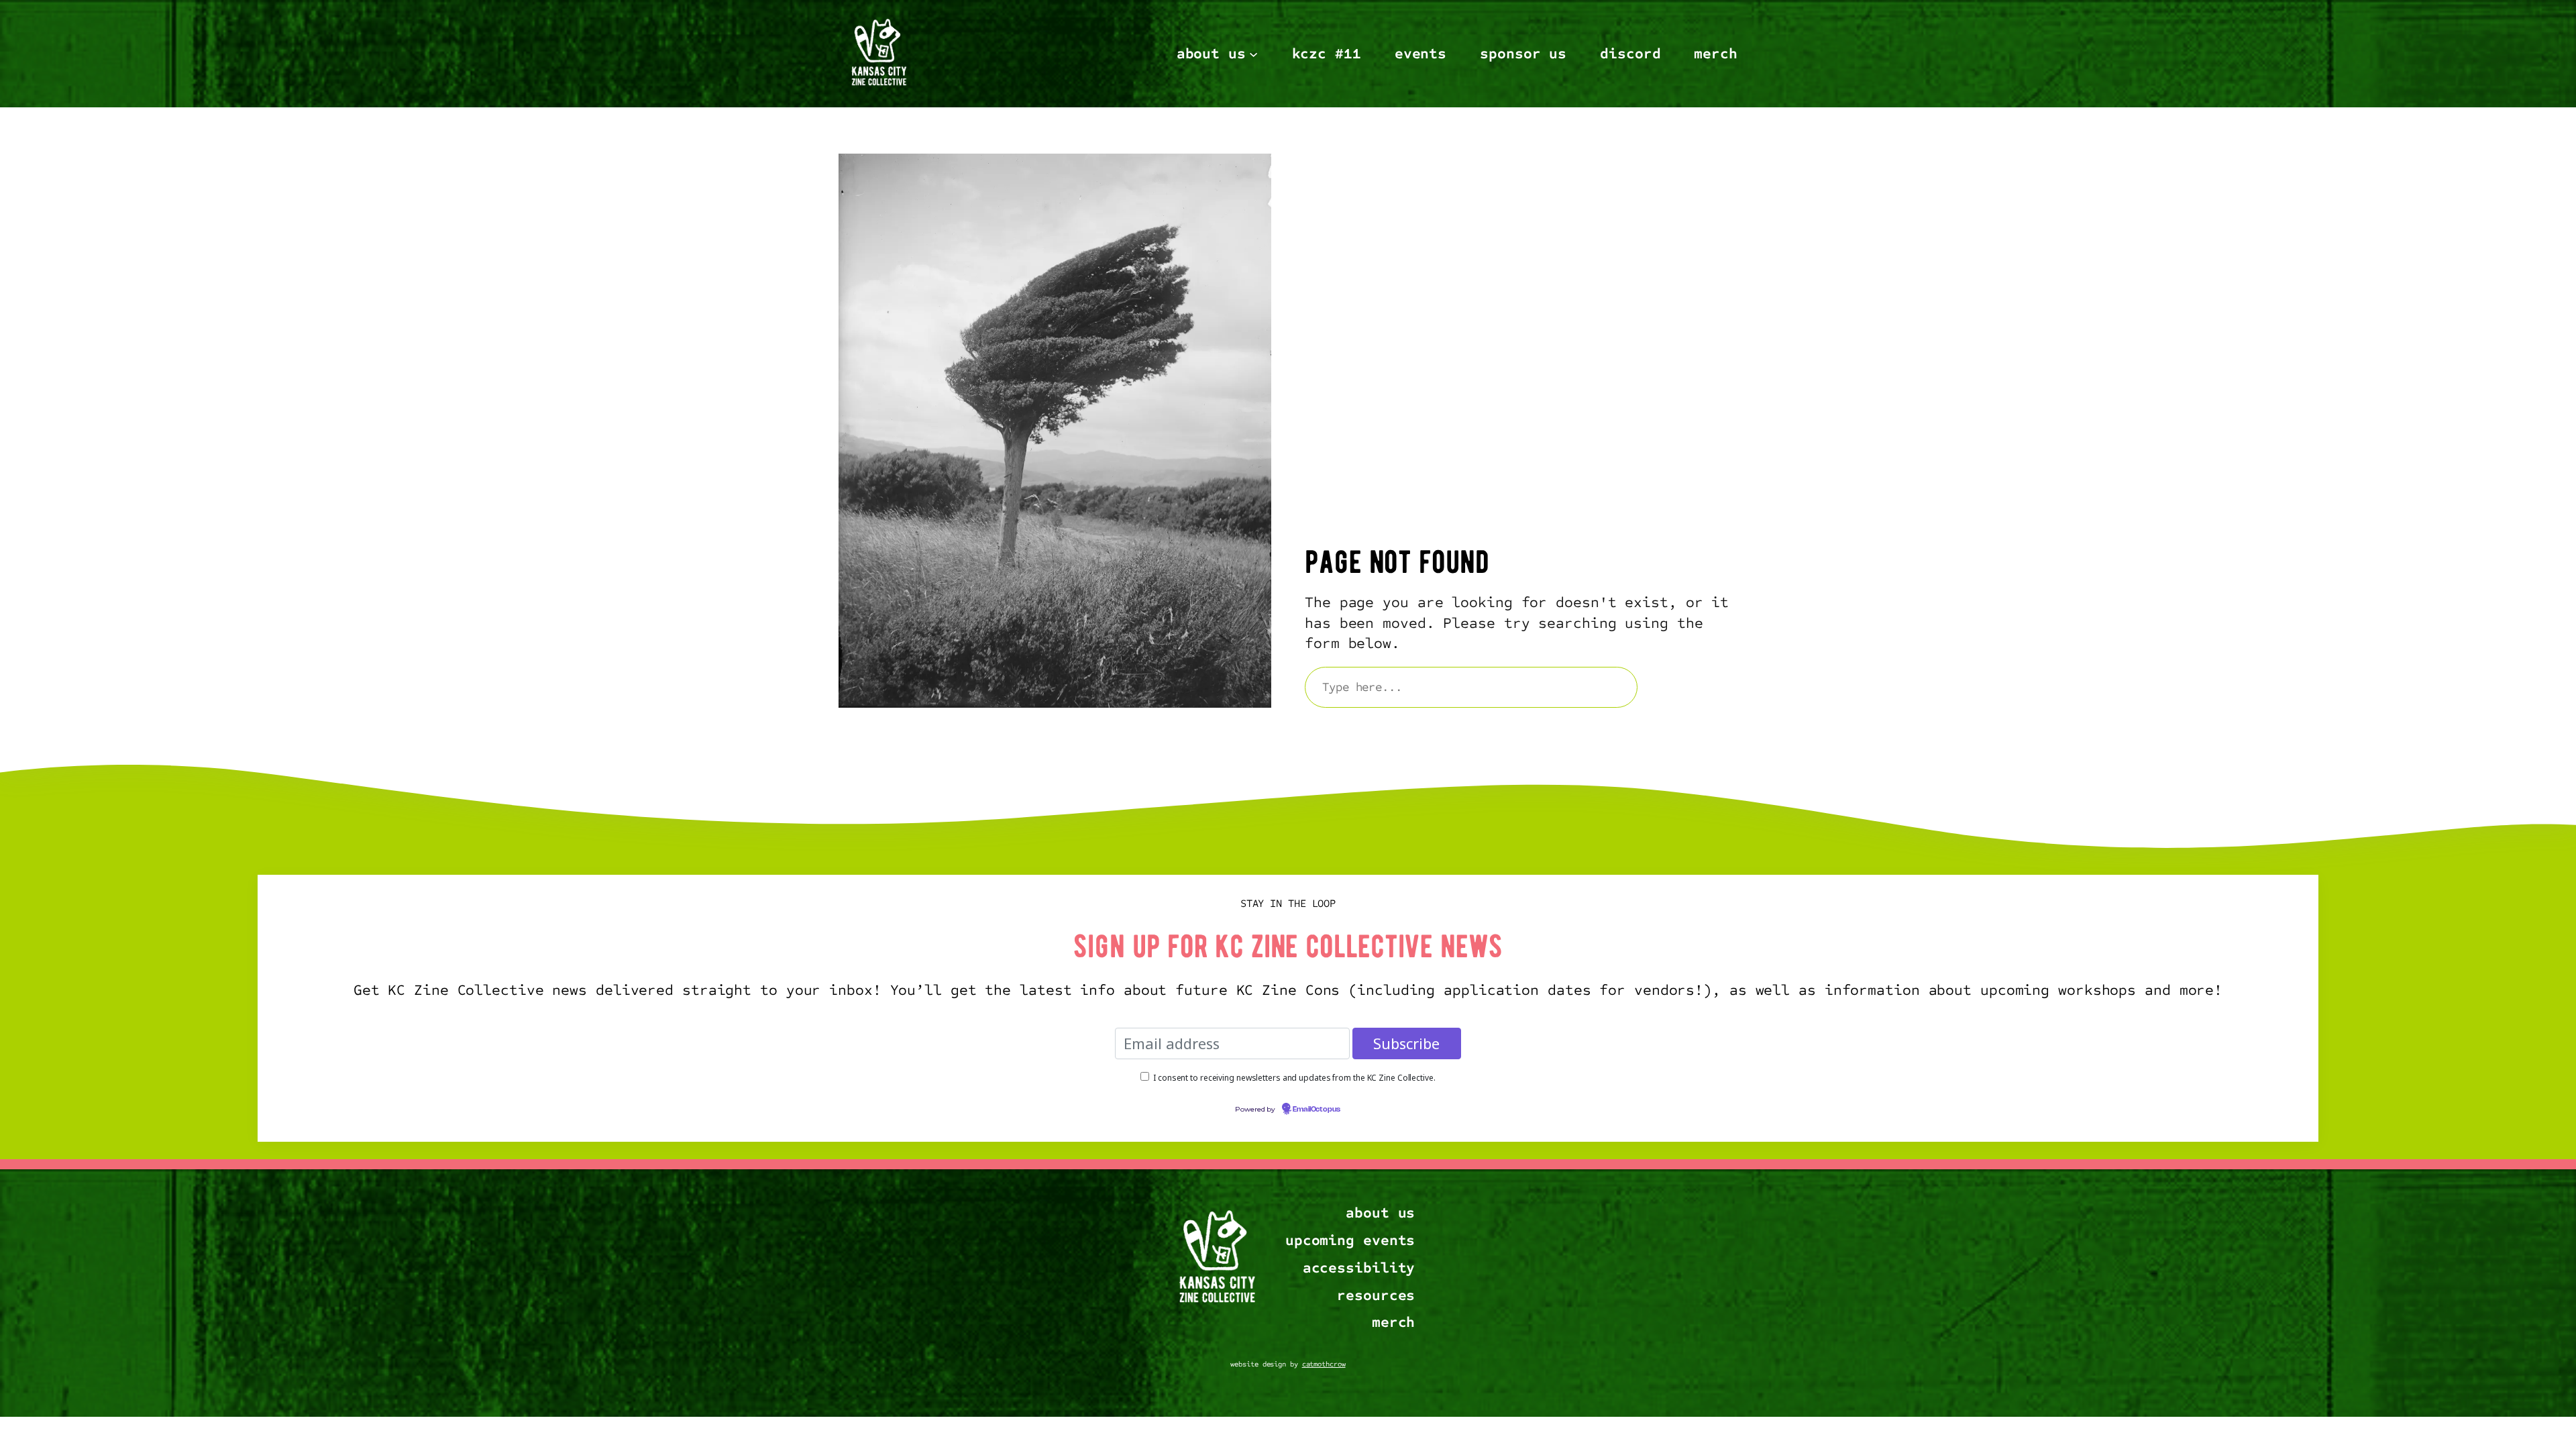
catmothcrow (1324, 1364)
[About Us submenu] (1253, 53)
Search (1694, 687)
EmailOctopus (1317, 1110)
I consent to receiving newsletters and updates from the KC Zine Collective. (1294, 1078)
